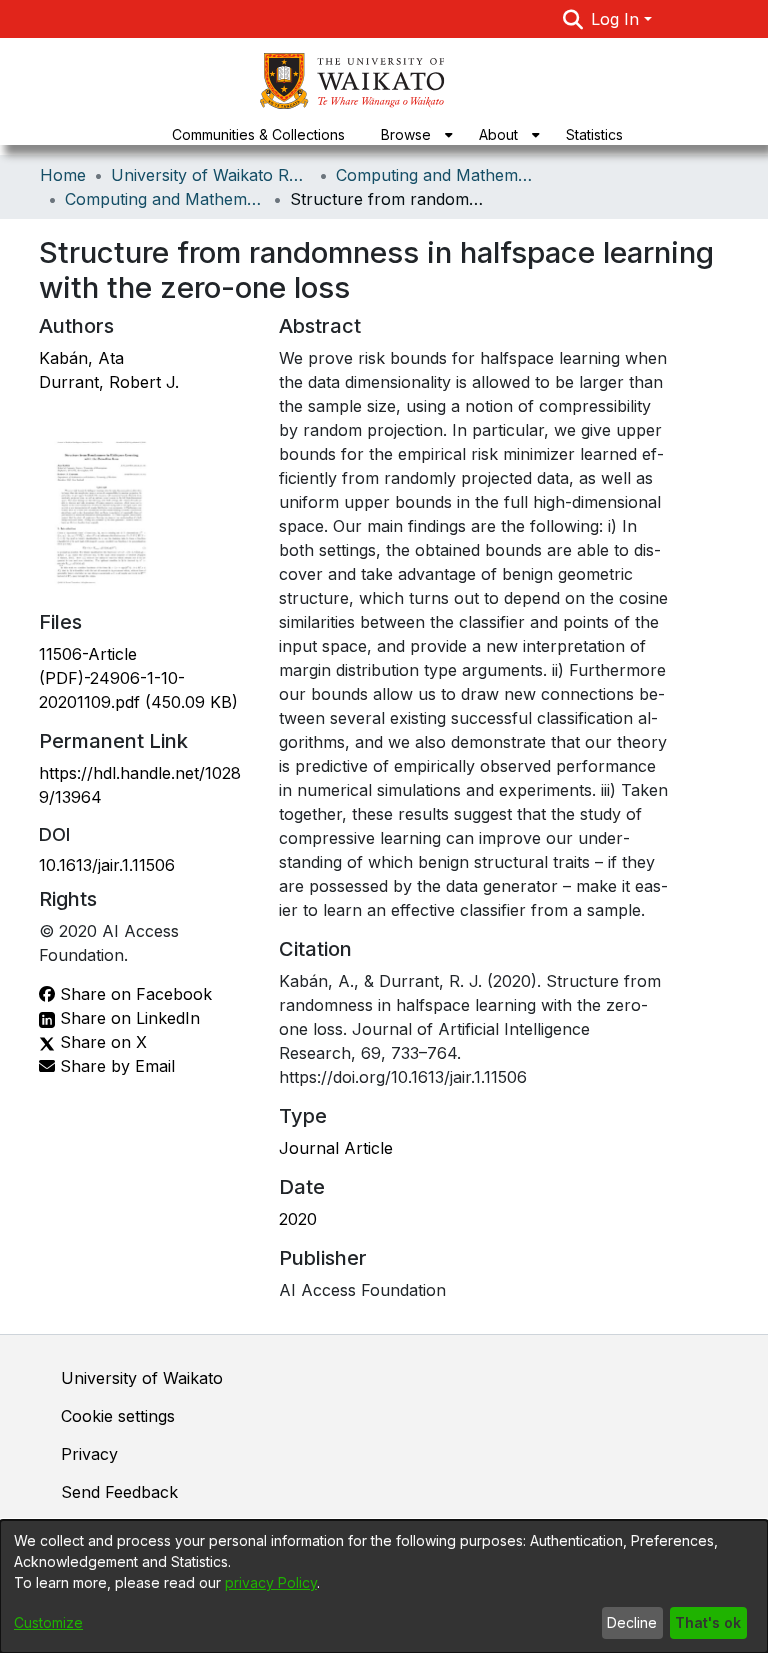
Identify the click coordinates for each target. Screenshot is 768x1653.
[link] (138, 678)
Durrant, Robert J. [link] (109, 382)
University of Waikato (142, 1378)
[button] (573, 19)
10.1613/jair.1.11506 (107, 865)
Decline (632, 1622)
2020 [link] (298, 1219)
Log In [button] (617, 19)
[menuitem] (412, 134)
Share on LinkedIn (127, 1018)
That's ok (708, 1622)
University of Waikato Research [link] (211, 175)
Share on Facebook (133, 994)
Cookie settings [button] (118, 1416)
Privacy (89, 1454)
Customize (48, 1622)
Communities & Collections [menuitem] (258, 134)
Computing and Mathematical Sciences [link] (436, 175)
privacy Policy (271, 1582)
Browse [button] (406, 134)
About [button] (498, 134)
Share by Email (115, 1066)
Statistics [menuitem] (594, 134)
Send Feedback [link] (119, 1492)
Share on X (101, 1042)
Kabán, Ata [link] (81, 358)
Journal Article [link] (336, 1148)
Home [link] (63, 175)
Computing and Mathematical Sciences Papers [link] (165, 199)
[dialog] (384, 1586)
